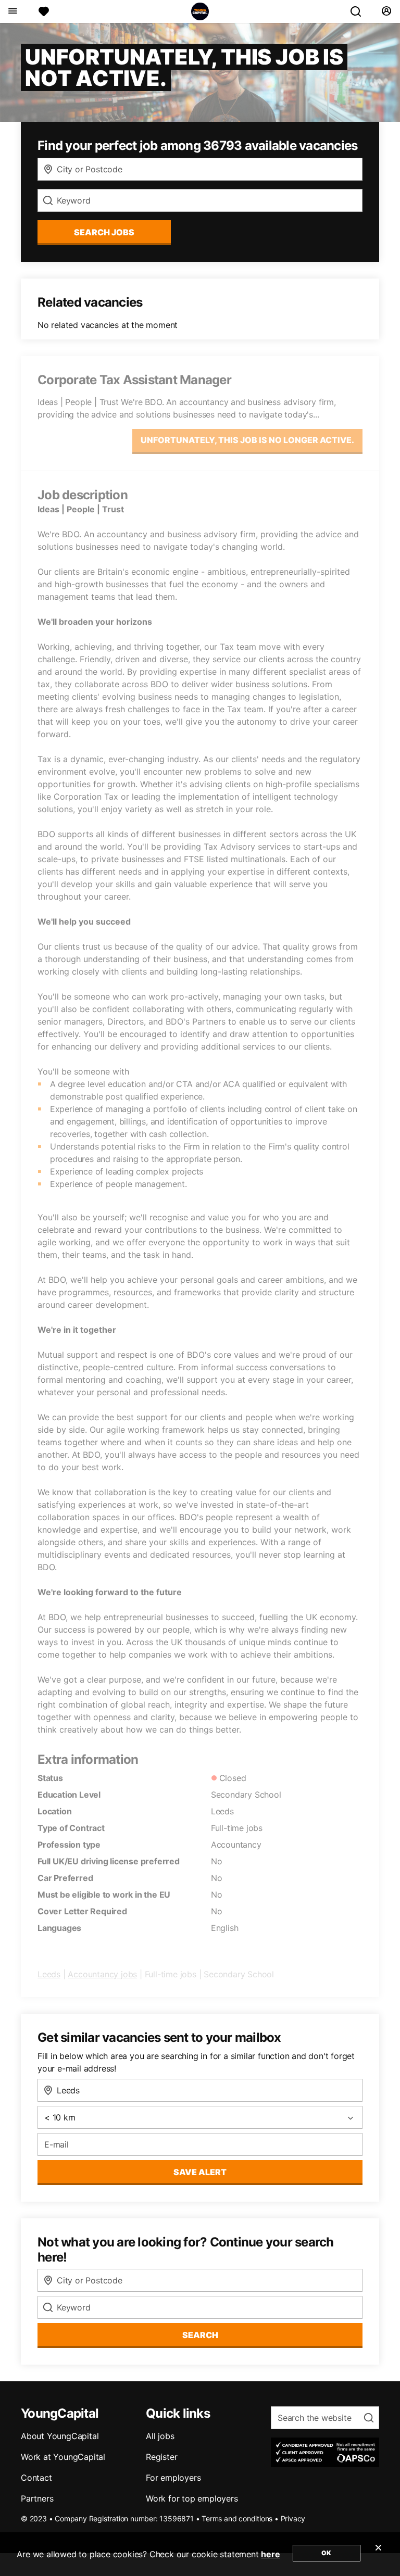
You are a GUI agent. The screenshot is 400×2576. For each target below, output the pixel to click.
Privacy (293, 2518)
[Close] (378, 2554)
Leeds (49, 1974)
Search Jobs (104, 232)
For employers (173, 2478)
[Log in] (386, 11)
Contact (36, 2478)
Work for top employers (192, 2498)
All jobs (160, 2436)
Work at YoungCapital (63, 2457)
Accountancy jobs (102, 1974)
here (270, 2554)
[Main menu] (12, 11)
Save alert (200, 2172)
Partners (37, 2498)
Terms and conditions (237, 2518)
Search (200, 2335)
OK (326, 2553)
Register (161, 2457)
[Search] (360, 11)
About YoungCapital (60, 2436)
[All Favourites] (44, 11)
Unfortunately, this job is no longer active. (247, 440)
